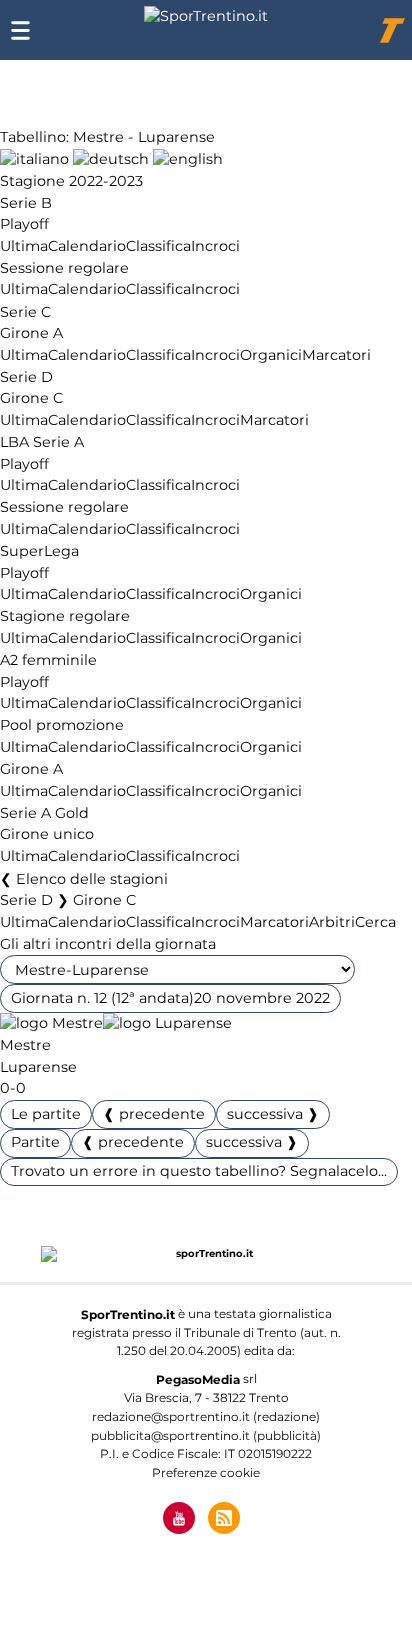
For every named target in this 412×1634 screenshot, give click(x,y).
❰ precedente (154, 1114)
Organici (271, 355)
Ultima (24, 246)
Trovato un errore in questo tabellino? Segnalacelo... (199, 1171)
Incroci (215, 246)
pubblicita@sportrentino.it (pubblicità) (206, 1435)
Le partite (46, 1114)
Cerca (375, 922)
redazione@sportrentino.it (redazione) (206, 1416)
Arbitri (332, 922)
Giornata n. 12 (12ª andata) (170, 998)
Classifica (158, 246)
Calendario (87, 246)
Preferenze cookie (206, 1472)
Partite (35, 1142)
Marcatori (336, 355)
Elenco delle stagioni (92, 879)
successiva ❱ (273, 1114)
